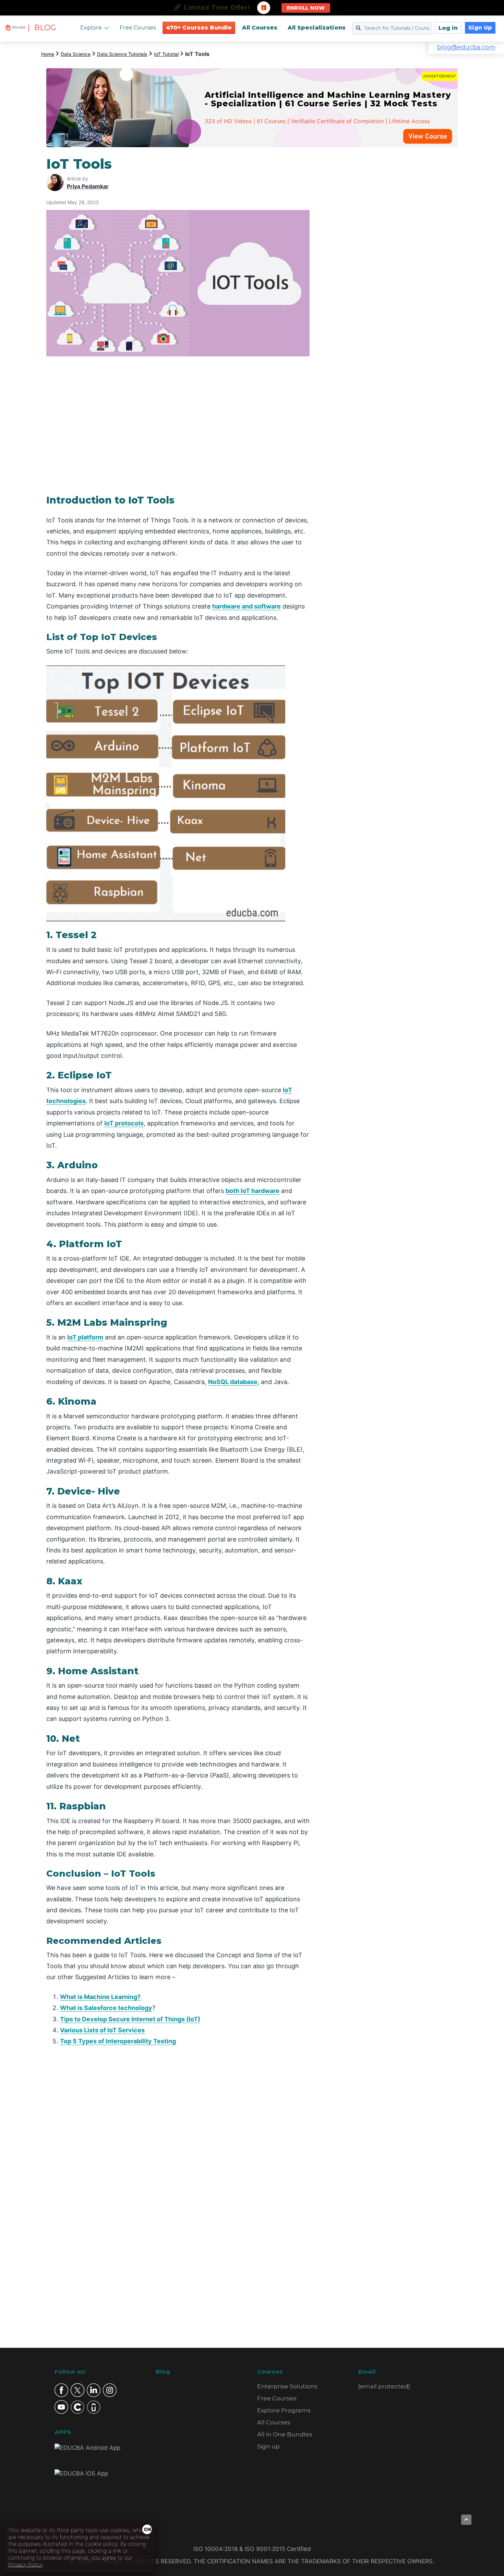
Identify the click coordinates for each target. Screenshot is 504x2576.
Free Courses (138, 28)
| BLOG (42, 28)
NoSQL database (233, 1382)
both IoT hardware (253, 1191)
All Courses (260, 28)
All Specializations (317, 28)
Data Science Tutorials (122, 54)
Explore (91, 28)
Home (48, 54)
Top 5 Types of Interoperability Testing (118, 2041)
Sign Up (480, 28)
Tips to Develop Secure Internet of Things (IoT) (130, 2019)
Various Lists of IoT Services (102, 2030)
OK (148, 2529)
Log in (448, 28)
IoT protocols (124, 1123)
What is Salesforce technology (106, 2008)
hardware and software (247, 606)
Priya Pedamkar (88, 186)
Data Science (76, 54)
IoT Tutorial (166, 54)
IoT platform (85, 1337)
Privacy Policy (26, 2564)
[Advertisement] (392, 259)
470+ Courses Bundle (199, 28)
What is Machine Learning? (100, 1997)
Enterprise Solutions (287, 2386)
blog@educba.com (466, 47)
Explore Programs (284, 2410)
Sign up (268, 2446)
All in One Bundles (285, 2434)
